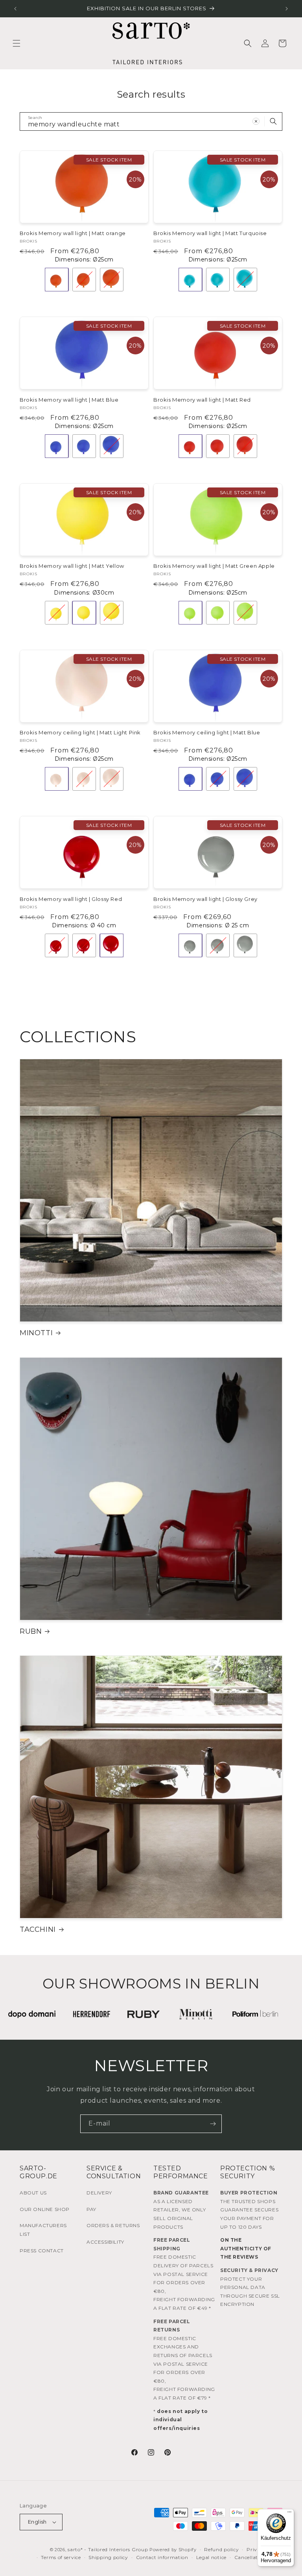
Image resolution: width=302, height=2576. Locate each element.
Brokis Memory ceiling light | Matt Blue (207, 732)
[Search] (273, 121)
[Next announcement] (287, 9)
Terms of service (61, 2557)
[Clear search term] (256, 121)
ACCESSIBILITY (105, 2242)
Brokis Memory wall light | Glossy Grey (205, 899)
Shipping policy (108, 2557)
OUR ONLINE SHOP (45, 2209)
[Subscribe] (213, 2124)
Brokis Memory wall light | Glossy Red (71, 899)
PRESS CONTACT (42, 2251)
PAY (91, 2209)
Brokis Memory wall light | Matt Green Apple (214, 566)
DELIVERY (99, 2193)
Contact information (162, 2557)
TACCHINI (38, 1929)
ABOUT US (33, 2193)
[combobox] (151, 121)
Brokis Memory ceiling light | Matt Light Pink (80, 732)
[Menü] (289, 2514)
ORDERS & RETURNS (113, 2225)
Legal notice (211, 2557)
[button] (17, 43)
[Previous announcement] (15, 9)
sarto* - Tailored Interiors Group (108, 2549)
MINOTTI (36, 1333)
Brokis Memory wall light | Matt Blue (69, 400)
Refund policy (221, 2549)
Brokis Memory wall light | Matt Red (202, 400)
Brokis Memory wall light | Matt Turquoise (210, 233)
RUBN (31, 1631)
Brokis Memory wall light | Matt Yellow (72, 566)
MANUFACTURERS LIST (43, 2230)
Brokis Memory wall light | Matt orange (73, 233)
